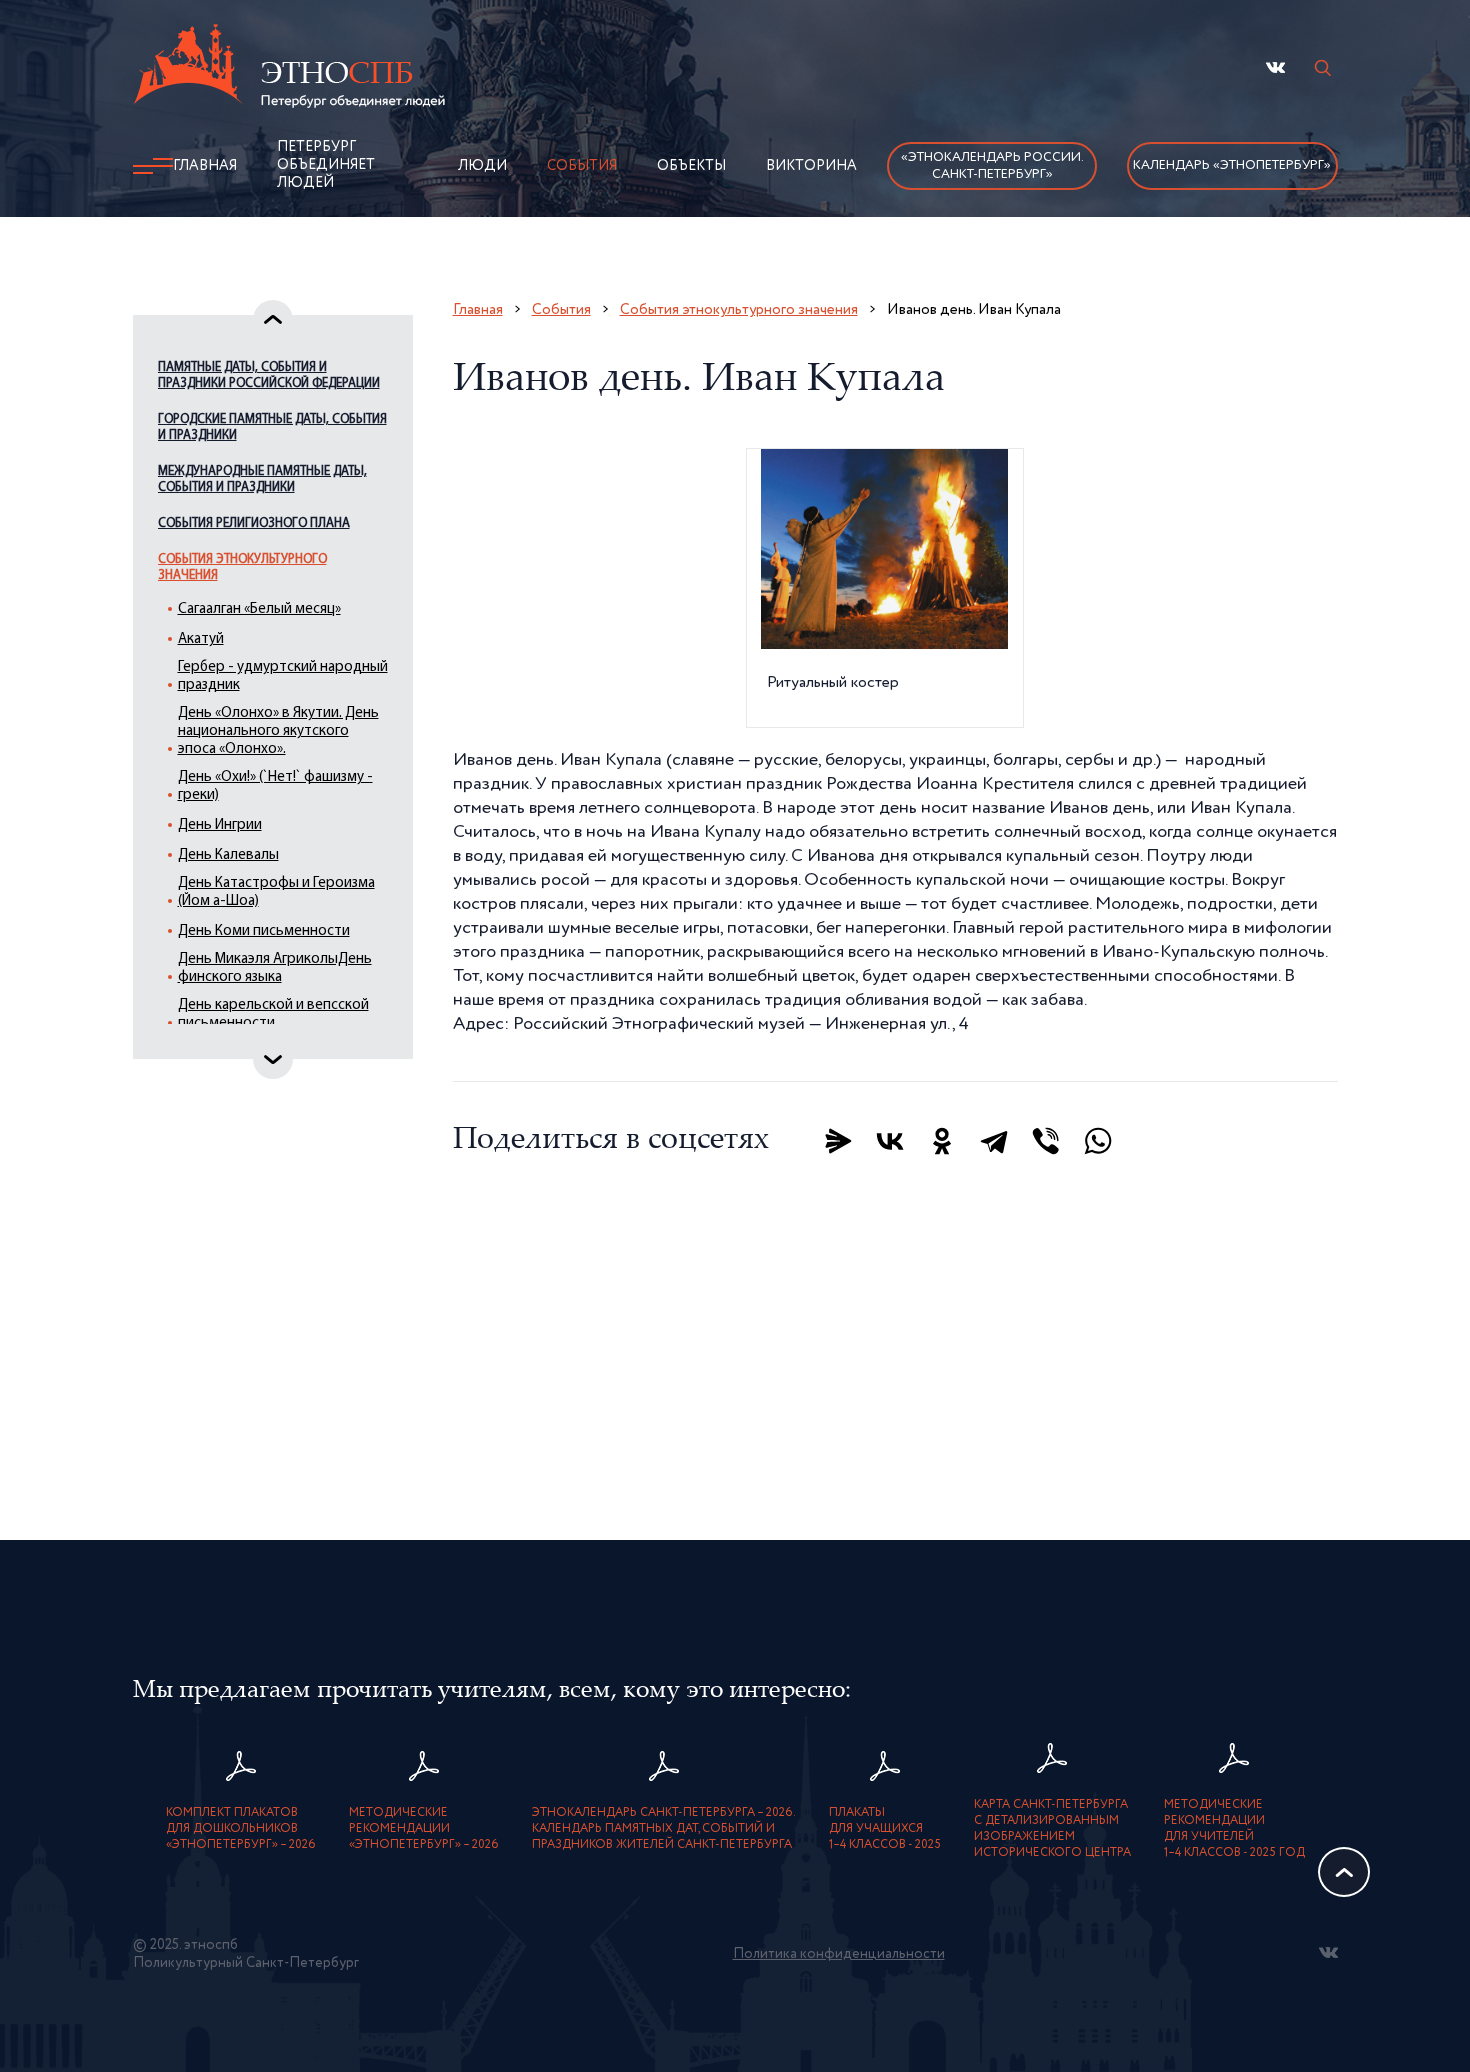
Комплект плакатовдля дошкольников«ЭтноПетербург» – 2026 (241, 1829)
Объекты (691, 166)
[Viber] (1046, 1141)
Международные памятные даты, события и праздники (262, 479)
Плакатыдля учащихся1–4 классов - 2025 (885, 1829)
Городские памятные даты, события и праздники (272, 427)
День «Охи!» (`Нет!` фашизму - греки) (275, 786)
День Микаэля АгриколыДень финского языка (275, 968)
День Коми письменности (264, 931)
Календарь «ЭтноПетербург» (1232, 165)
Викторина (811, 166)
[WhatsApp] (1098, 1141)
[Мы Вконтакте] (1275, 67)
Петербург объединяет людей (326, 165)
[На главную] (289, 69)
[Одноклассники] (942, 1141)
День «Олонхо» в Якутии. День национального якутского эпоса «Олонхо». (278, 731)
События (582, 166)
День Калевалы (228, 855)
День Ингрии (220, 825)
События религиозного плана (254, 523)
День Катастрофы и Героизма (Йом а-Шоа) (276, 892)
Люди (482, 166)
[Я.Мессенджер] (838, 1141)
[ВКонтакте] (890, 1141)
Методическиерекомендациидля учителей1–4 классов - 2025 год (1234, 1829)
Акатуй (201, 639)
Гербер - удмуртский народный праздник (283, 676)
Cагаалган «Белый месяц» (259, 609)
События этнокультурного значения (242, 567)
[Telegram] (994, 1141)
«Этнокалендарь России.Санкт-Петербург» (992, 166)
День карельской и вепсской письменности (273, 1014)
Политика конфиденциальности (839, 1954)
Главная (205, 166)
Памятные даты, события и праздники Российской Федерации (269, 375)
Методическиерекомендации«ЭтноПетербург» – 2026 (424, 1829)
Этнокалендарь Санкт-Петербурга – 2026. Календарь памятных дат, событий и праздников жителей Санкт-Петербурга (664, 1829)
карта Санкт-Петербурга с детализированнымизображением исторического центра (1052, 1829)
